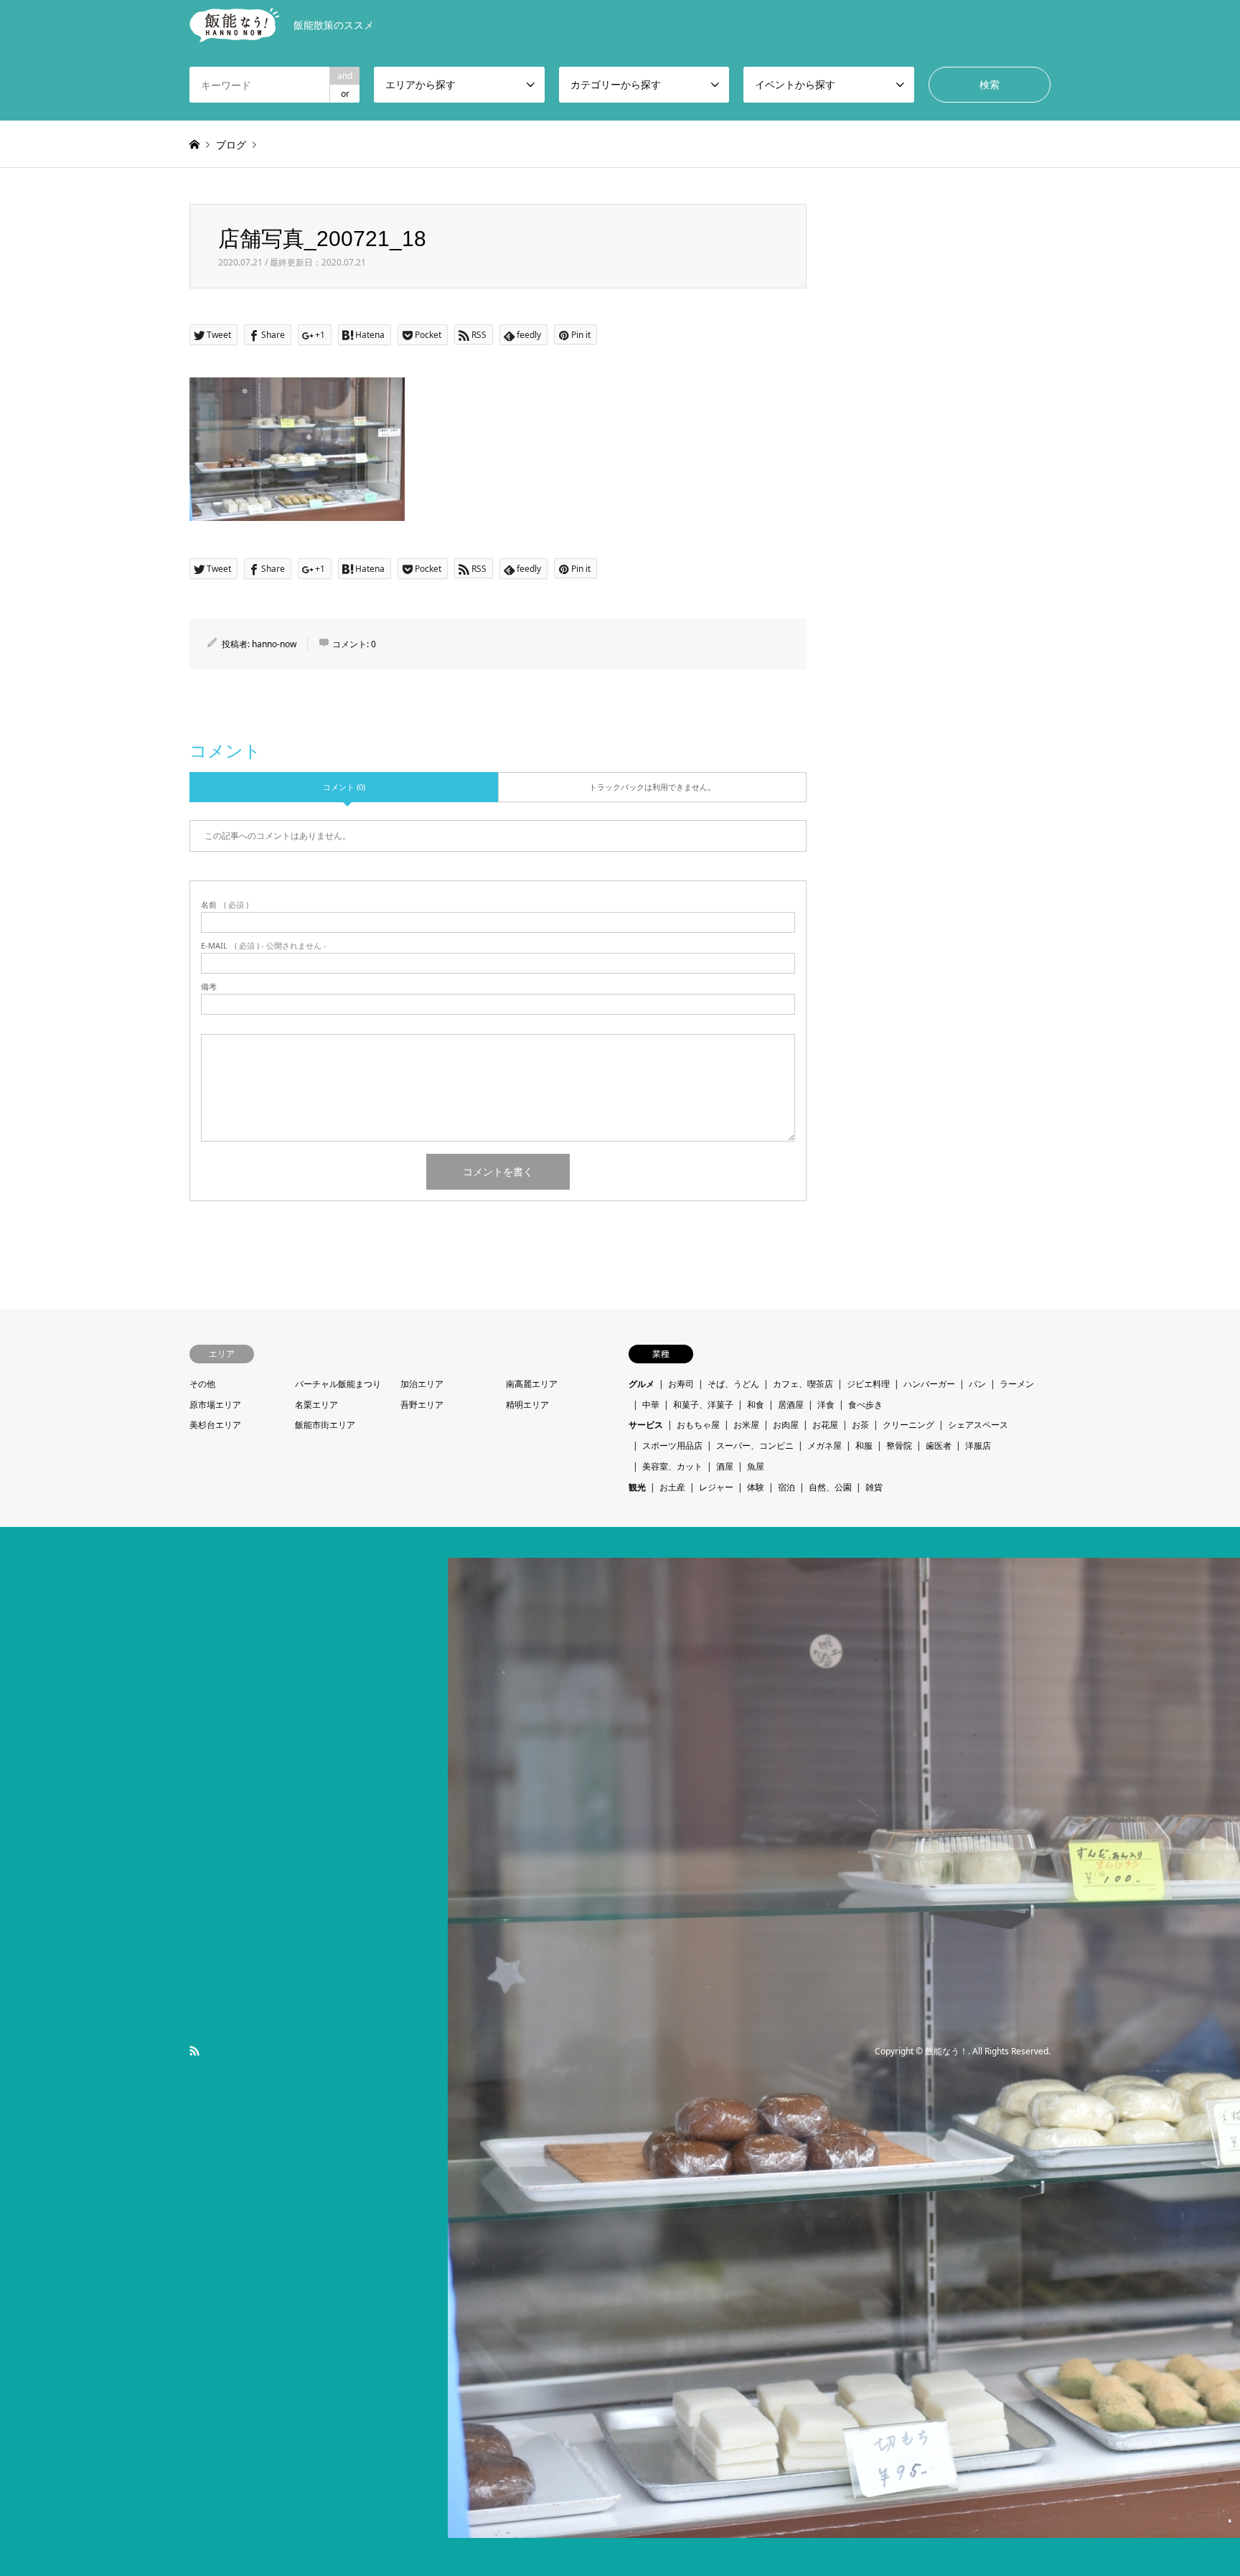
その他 (202, 1384)
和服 (864, 1446)
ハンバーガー (929, 1384)
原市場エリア (215, 1405)
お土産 (672, 1487)
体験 (756, 1487)
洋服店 (978, 1446)
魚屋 (756, 1466)
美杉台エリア (215, 1425)
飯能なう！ (947, 2051)
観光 (637, 1487)
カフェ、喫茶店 (803, 1384)
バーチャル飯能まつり (338, 1384)
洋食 (826, 1405)
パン (977, 1384)
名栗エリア (316, 1405)
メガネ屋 (825, 1446)
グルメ (642, 1384)
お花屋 (825, 1425)
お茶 (860, 1425)
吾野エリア (422, 1405)
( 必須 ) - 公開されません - (264, 945)
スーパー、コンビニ (755, 1446)
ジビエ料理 (868, 1384)
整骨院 (899, 1446)
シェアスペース (978, 1425)
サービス (646, 1425)
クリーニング (908, 1425)
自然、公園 (830, 1487)
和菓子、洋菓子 (703, 1405)
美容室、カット (672, 1466)
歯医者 (939, 1446)
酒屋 (725, 1466)
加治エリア (422, 1384)
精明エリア (527, 1405)
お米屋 (746, 1425)
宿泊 (786, 1487)
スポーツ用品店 (672, 1446)
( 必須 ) (225, 904)
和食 (756, 1405)
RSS (194, 2051)
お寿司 (681, 1384)
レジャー (716, 1487)
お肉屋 (786, 1425)
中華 (651, 1405)
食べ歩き (865, 1405)
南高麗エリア (532, 1384)
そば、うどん (733, 1384)
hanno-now (274, 644)
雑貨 (874, 1487)
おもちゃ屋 (698, 1425)
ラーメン (1017, 1384)
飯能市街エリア (325, 1425)
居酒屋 (791, 1405)
